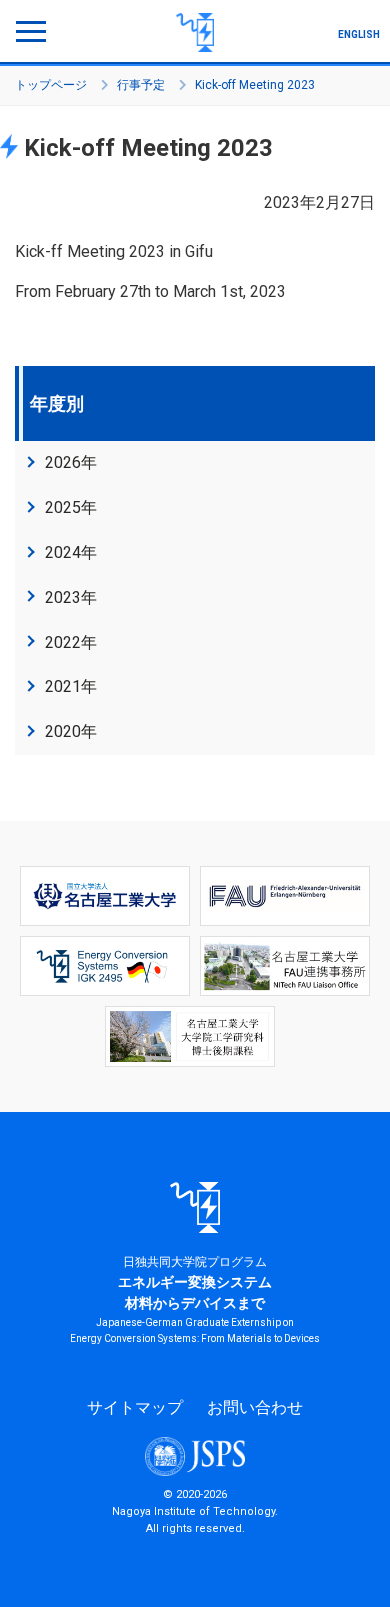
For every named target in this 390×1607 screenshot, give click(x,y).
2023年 (71, 597)
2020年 (71, 731)
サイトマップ (135, 1407)
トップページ (51, 85)
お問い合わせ (255, 1407)
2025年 (71, 507)
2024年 (71, 552)
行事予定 (141, 85)
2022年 (71, 642)
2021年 (71, 686)
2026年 (71, 462)
